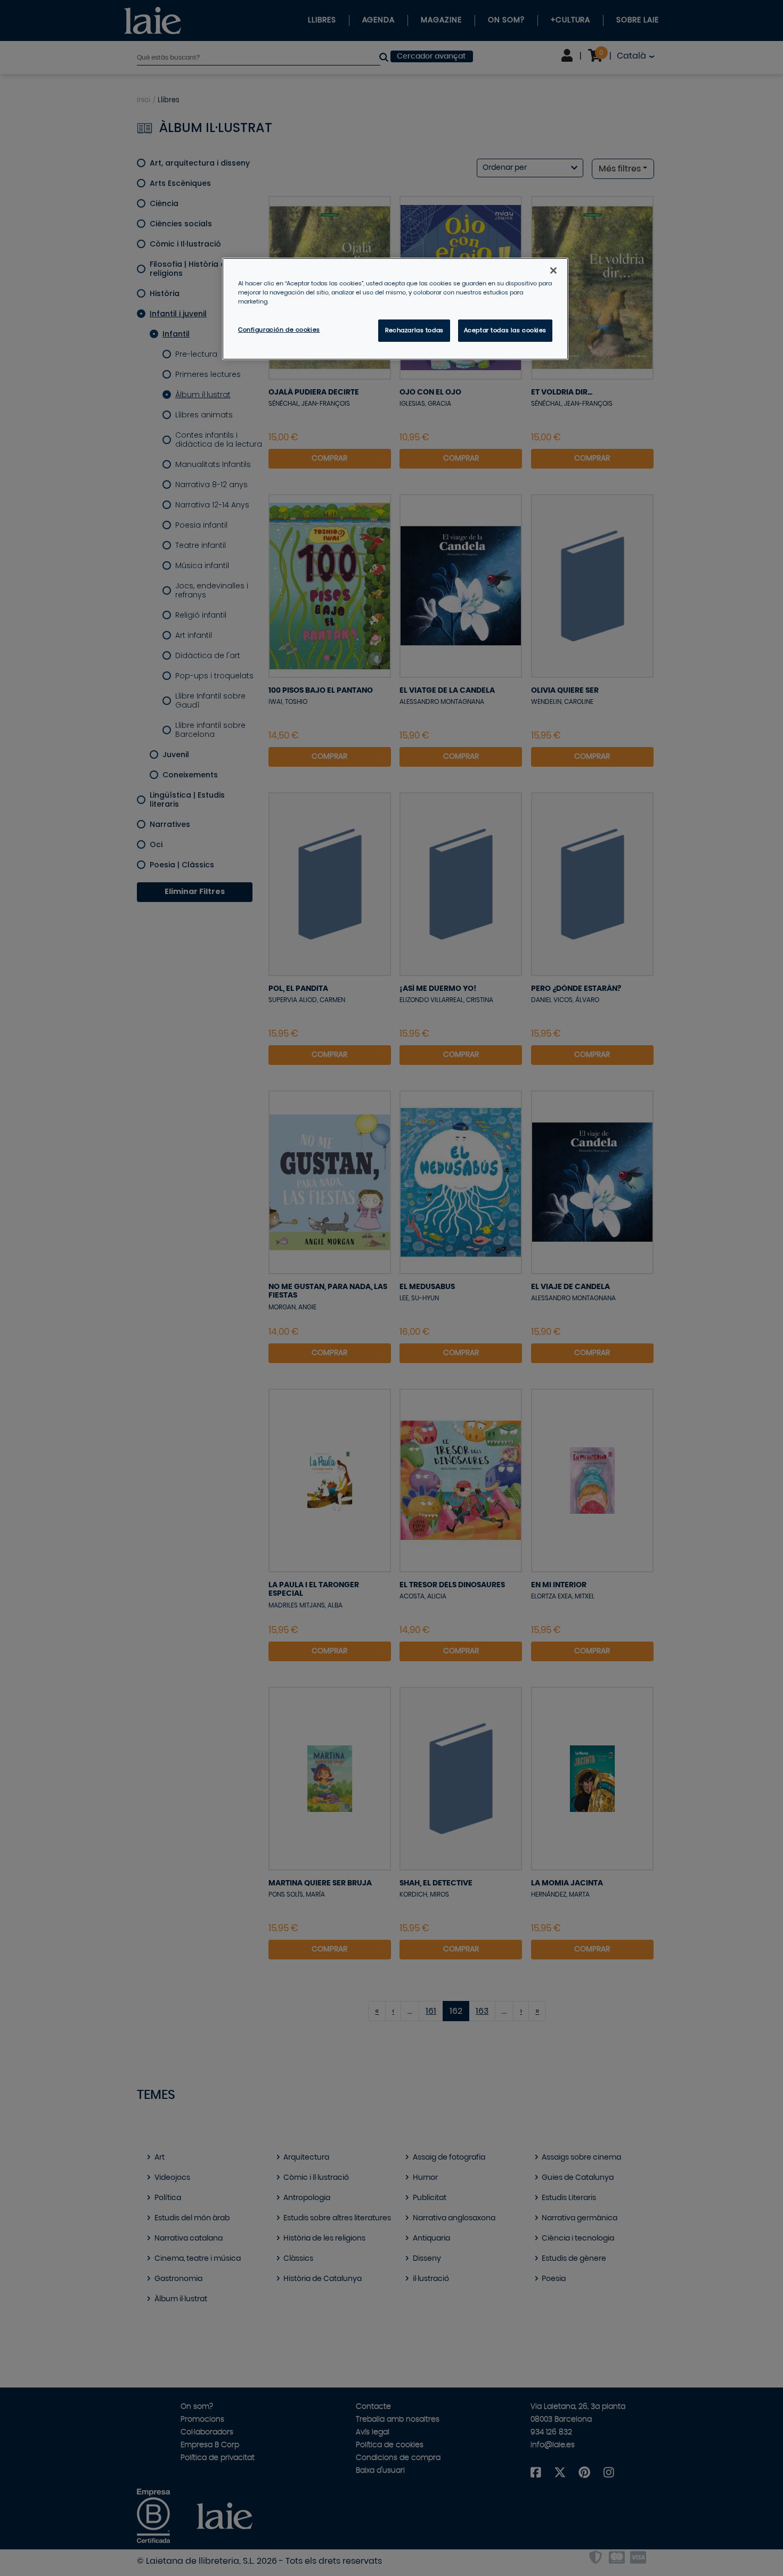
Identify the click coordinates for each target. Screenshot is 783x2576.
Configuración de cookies (279, 330)
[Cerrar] (553, 270)
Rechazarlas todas (414, 330)
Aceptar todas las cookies (505, 330)
